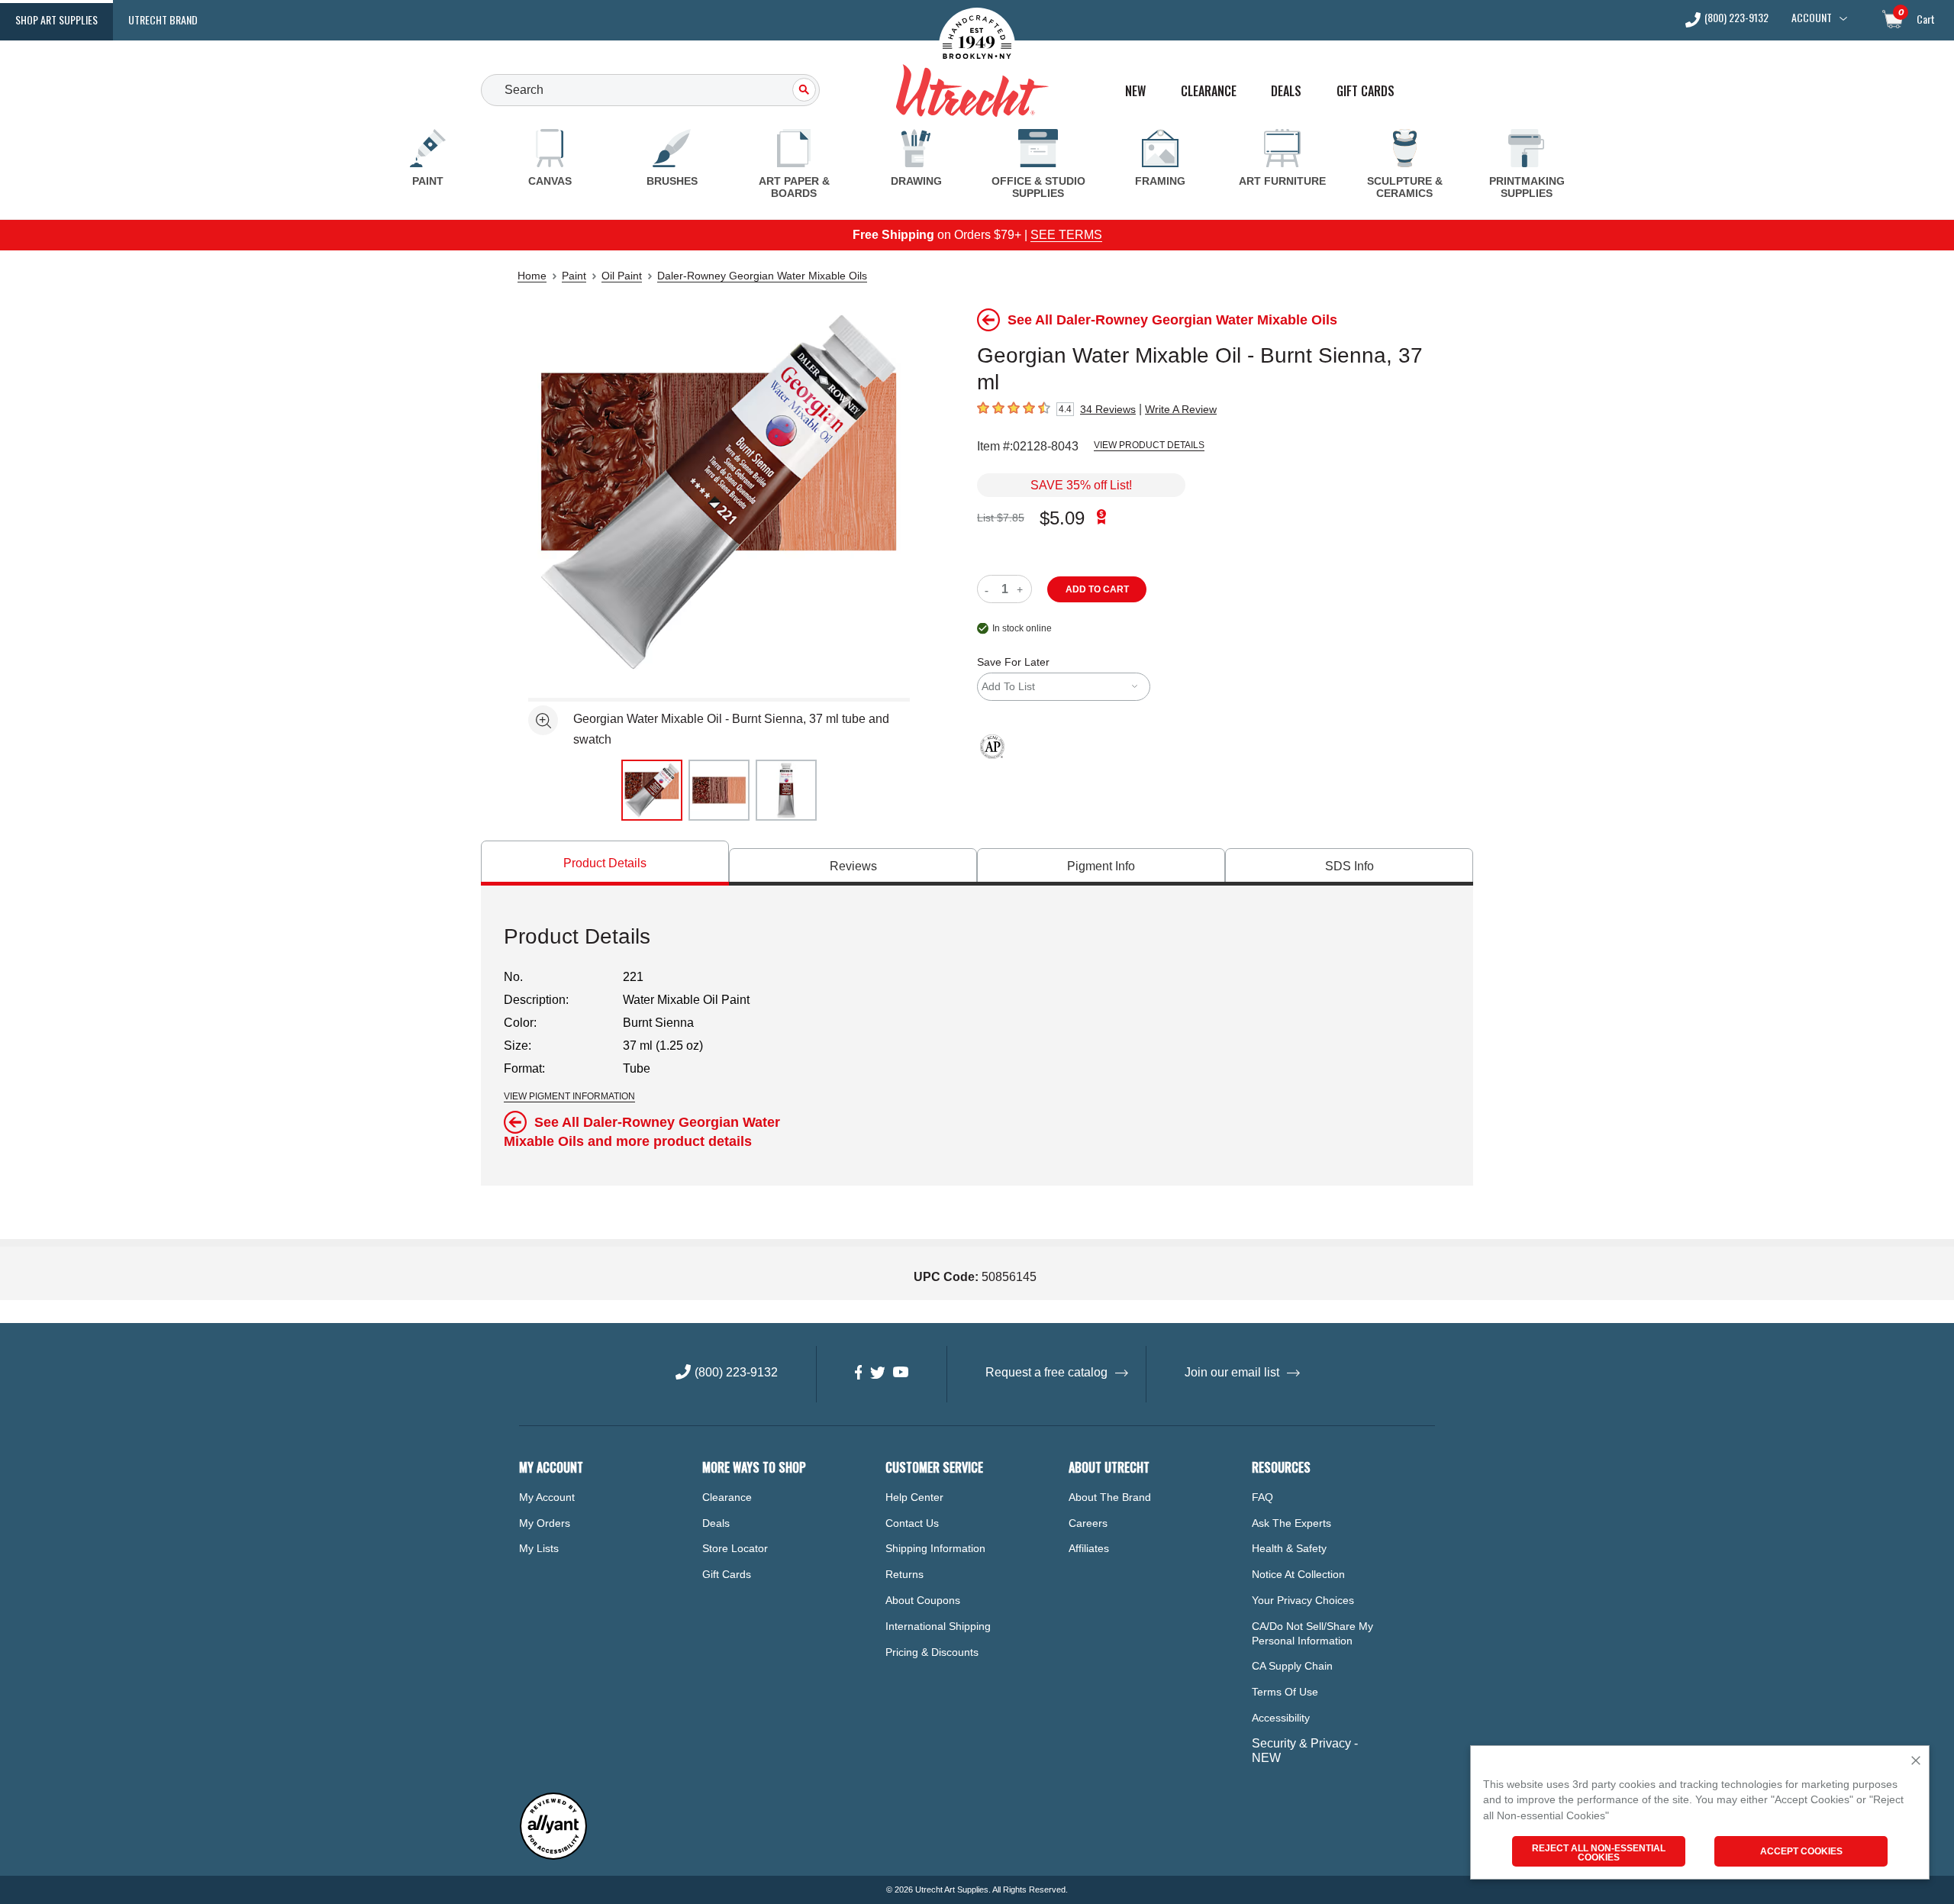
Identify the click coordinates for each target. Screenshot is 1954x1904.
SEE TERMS (1066, 235)
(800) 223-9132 (1736, 19)
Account (1812, 18)
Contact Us (912, 1523)
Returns (904, 1574)
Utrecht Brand (163, 19)
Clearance (1209, 91)
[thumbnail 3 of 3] (786, 790)
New (1135, 91)
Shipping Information (935, 1548)
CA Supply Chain (1292, 1666)
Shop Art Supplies (56, 19)
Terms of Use (1285, 1692)
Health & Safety (1289, 1548)
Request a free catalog (1046, 1372)
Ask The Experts (1291, 1523)
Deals (1286, 91)
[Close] (1916, 1762)
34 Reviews (1108, 409)
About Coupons (923, 1600)
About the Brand (1110, 1497)
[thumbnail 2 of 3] (719, 790)
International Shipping (938, 1626)
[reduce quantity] (990, 589)
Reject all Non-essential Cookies (1599, 1853)
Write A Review (1181, 409)
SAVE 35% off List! (1081, 485)
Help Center (914, 1497)
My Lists (539, 1548)
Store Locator (735, 1548)
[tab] (605, 863)
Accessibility (1281, 1718)
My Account (547, 1497)
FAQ (1262, 1497)
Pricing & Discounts (932, 1652)
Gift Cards (1366, 91)
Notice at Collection (1298, 1574)
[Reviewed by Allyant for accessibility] (553, 1856)
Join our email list (1232, 1372)
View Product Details (1149, 445)
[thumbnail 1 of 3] (652, 790)
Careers (1088, 1523)
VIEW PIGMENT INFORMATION (569, 1096)
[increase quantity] (1022, 589)
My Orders (545, 1523)
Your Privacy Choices (1303, 1600)
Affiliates (1089, 1548)
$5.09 (1062, 518)
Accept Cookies (1801, 1851)
